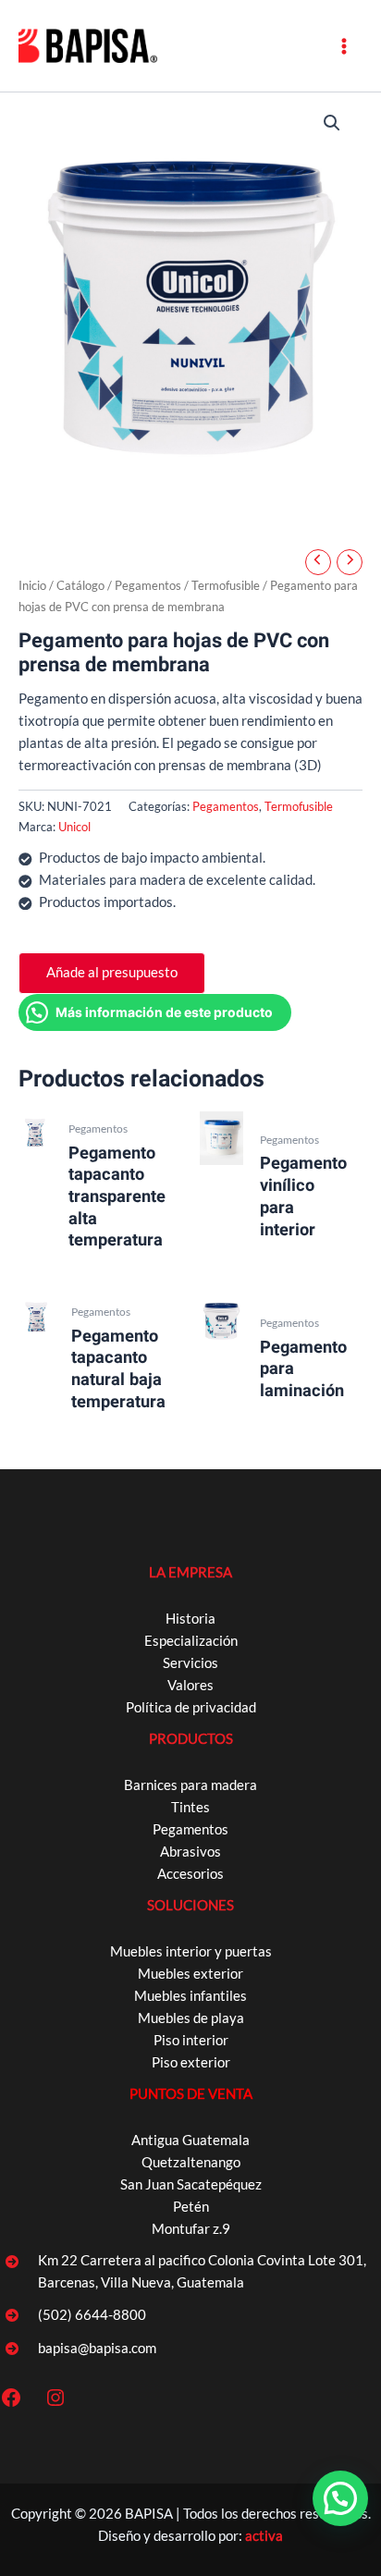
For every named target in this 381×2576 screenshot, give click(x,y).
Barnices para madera (190, 1785)
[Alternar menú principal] (344, 45)
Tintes (190, 1807)
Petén (191, 2207)
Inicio (32, 585)
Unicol (74, 827)
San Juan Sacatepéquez (191, 2184)
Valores (190, 1685)
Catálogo (80, 585)
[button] (332, 123)
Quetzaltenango (191, 2162)
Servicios (190, 1663)
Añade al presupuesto (112, 972)
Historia (190, 1619)
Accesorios (190, 1874)
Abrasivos (190, 1852)
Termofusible (226, 585)
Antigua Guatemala (190, 2140)
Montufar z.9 (191, 2229)
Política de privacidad (191, 1707)
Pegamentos (148, 585)
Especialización (191, 1641)
